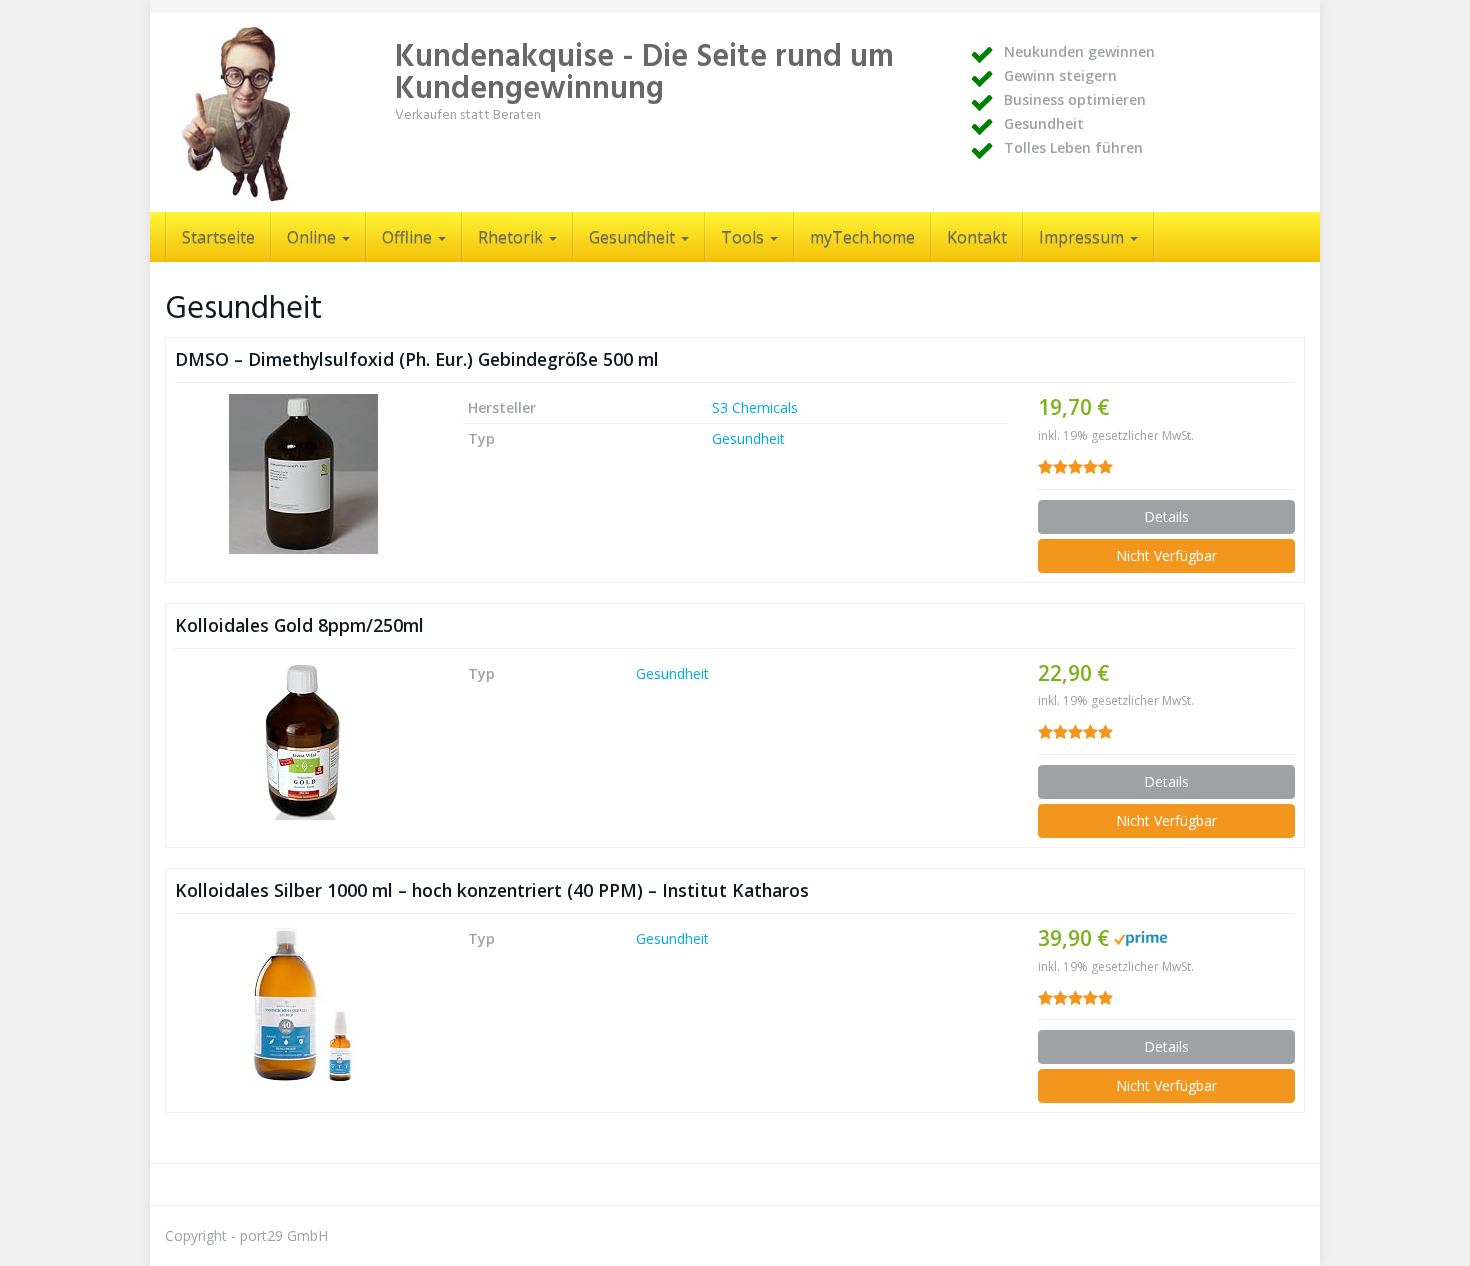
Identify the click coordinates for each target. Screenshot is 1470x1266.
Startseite (218, 237)
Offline (409, 237)
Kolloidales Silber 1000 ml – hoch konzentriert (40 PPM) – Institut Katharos (492, 890)
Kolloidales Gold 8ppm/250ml (299, 625)
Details (1166, 516)
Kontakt (977, 237)
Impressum (1083, 237)
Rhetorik (512, 237)
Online (313, 237)
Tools (744, 237)
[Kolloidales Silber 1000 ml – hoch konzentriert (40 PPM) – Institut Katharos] (304, 1005)
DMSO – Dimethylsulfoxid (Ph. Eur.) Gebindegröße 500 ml (417, 359)
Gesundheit (634, 237)
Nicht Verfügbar (1166, 555)
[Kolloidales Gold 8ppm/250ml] (304, 740)
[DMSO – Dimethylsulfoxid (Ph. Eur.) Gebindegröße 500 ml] (304, 474)
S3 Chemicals (755, 407)
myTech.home (862, 237)
